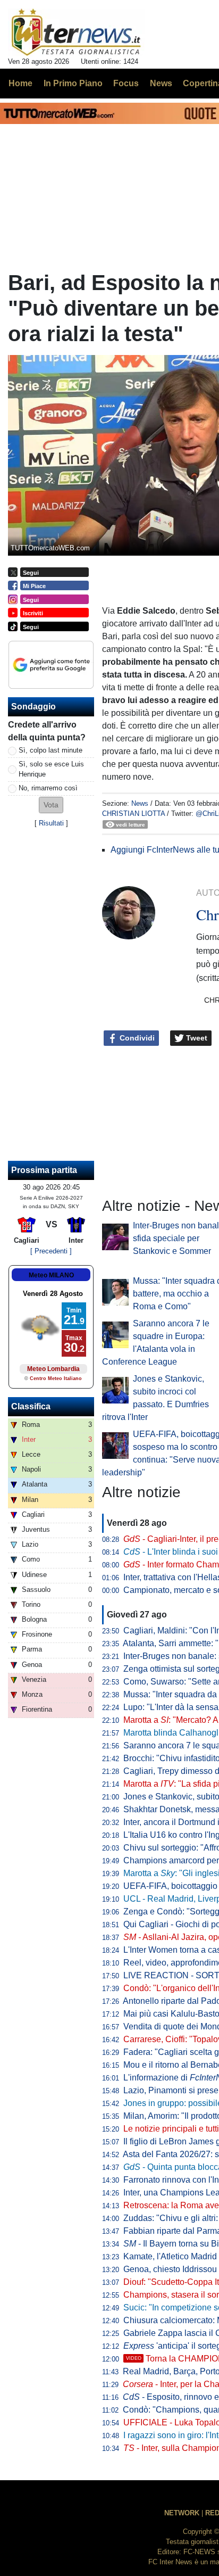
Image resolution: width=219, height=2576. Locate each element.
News (140, 803)
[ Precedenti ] (51, 1251)
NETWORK (182, 2513)
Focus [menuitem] (126, 83)
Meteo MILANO (51, 1275)
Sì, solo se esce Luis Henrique (51, 769)
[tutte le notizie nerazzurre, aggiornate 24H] (76, 32)
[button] (51, 805)
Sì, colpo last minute (50, 750)
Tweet (196, 1038)
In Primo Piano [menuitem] (73, 83)
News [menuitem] (161, 83)
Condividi (136, 1038)
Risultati (51, 823)
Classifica (31, 1406)
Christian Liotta (133, 814)
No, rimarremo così (48, 788)
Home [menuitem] (20, 83)
